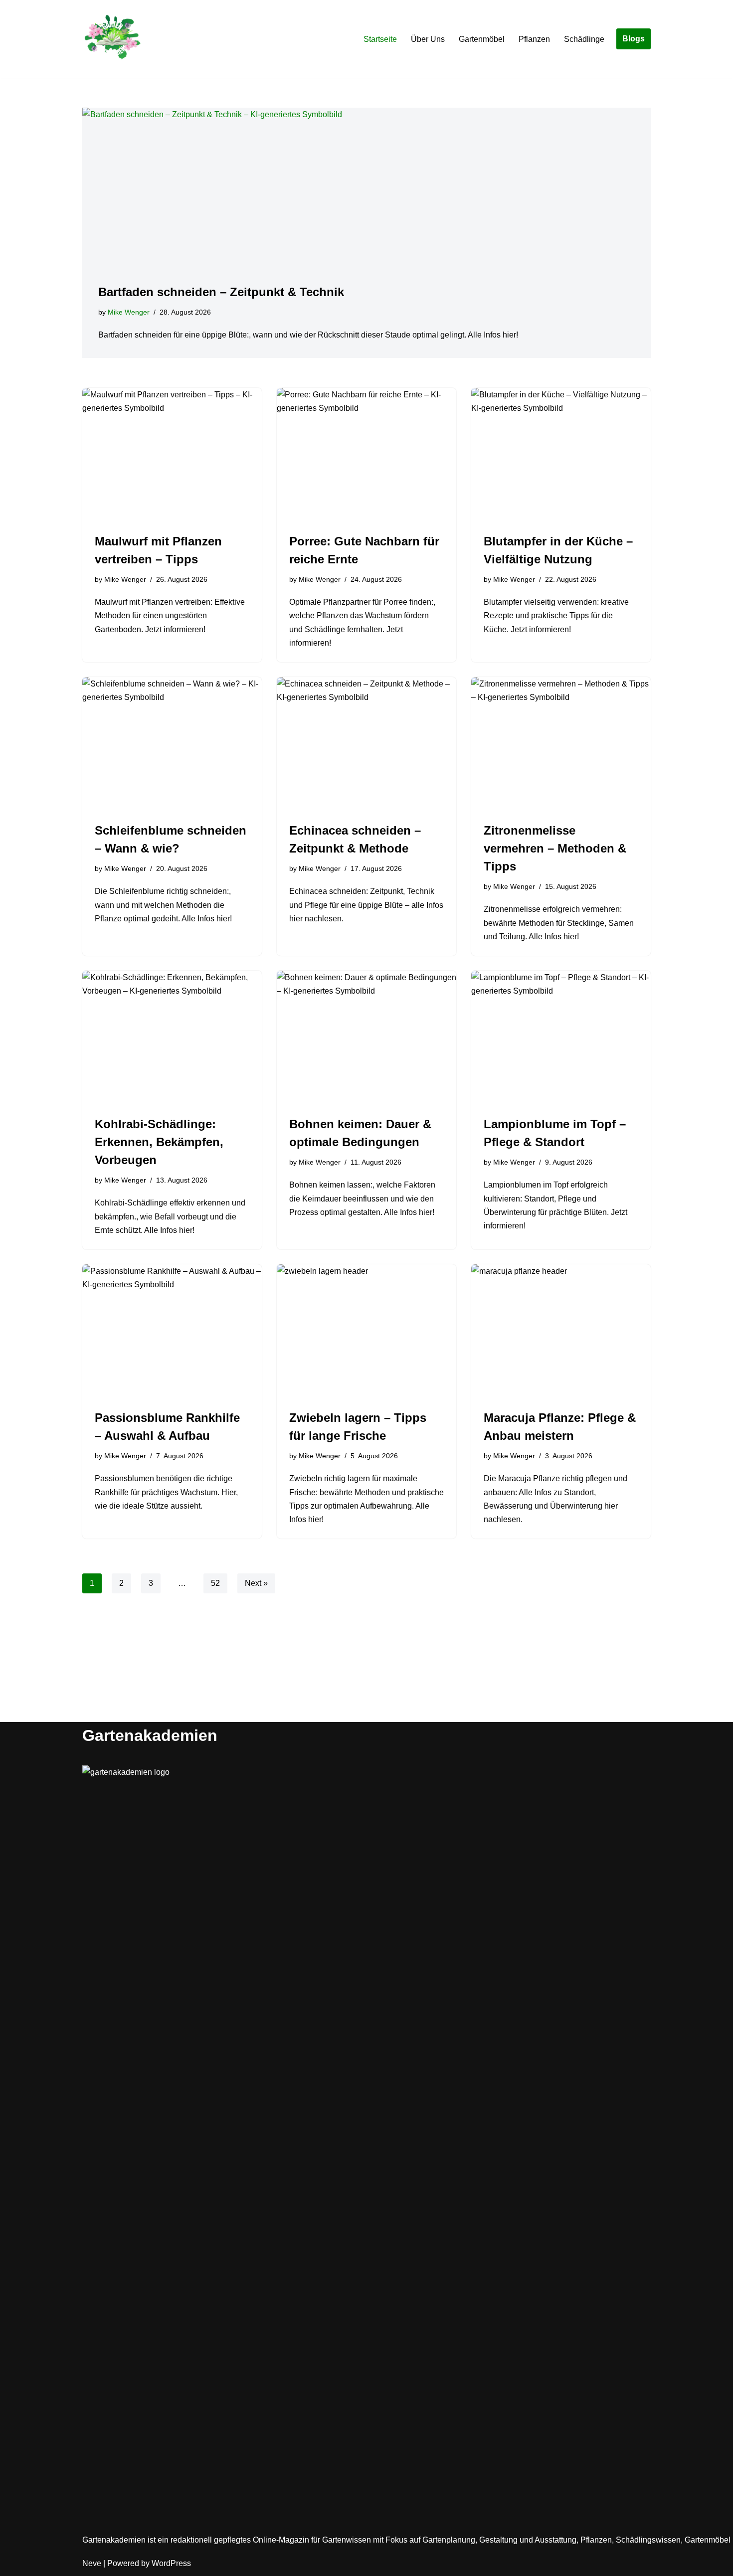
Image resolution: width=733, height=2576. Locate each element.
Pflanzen (534, 39)
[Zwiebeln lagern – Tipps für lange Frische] (366, 1332)
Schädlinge (584, 39)
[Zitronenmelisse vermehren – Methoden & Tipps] (561, 744)
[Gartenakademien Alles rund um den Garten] (112, 39)
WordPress (171, 2563)
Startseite (380, 39)
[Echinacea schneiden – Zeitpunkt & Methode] (366, 744)
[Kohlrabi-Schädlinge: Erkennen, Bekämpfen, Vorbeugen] (172, 1038)
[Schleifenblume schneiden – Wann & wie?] (172, 744)
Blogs (634, 39)
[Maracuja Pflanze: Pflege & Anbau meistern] (561, 1332)
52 (215, 1583)
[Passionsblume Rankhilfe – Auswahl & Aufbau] (172, 1332)
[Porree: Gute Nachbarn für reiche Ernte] (366, 455)
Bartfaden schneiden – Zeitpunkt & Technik (221, 292)
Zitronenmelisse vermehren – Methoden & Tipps (555, 848)
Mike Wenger (129, 312)
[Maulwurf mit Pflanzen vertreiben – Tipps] (172, 455)
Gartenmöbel (482, 39)
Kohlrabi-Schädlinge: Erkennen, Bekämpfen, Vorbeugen (159, 1142)
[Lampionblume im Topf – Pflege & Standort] (561, 1038)
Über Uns (428, 39)
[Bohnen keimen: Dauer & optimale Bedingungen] (366, 1038)
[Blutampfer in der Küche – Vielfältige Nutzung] (561, 455)
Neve (92, 2563)
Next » (256, 1583)
